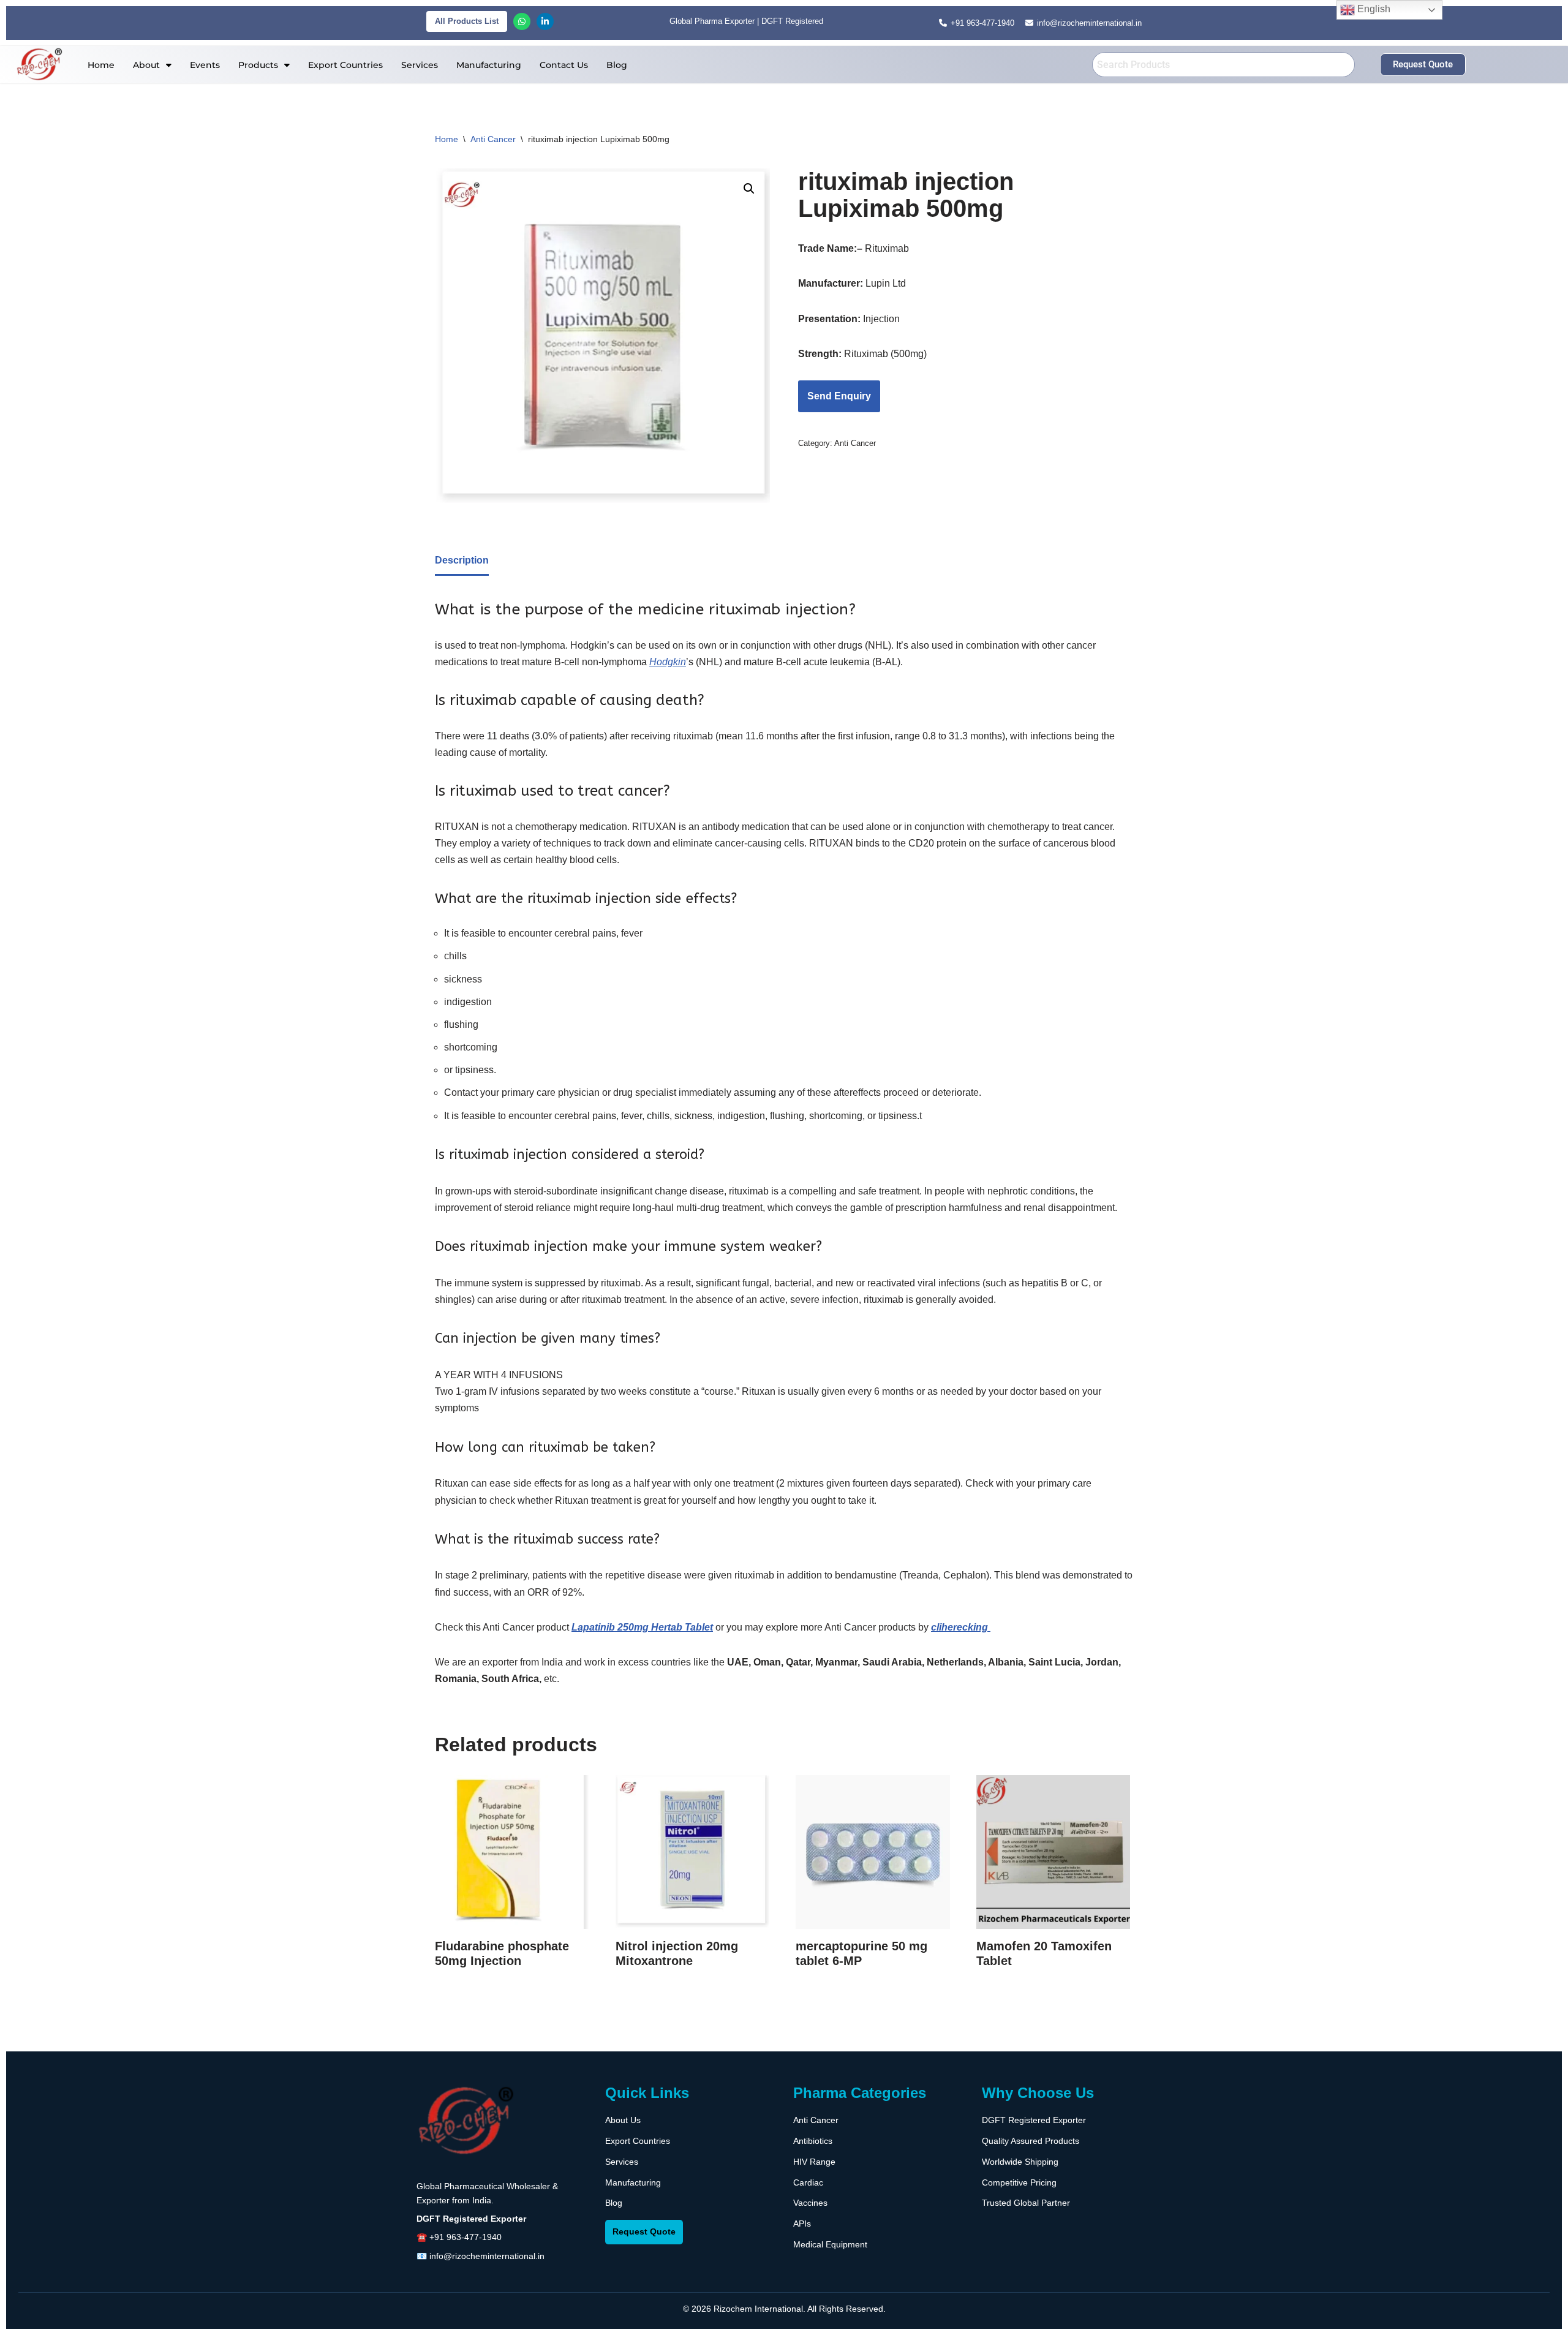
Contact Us (564, 65)
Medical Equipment (830, 2244)
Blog (617, 65)
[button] (152, 65)
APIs (802, 2224)
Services (420, 65)
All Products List (467, 21)
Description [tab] (462, 560)
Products (258, 65)
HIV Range (814, 2162)
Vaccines (810, 2203)
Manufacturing (489, 65)
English (1373, 9)
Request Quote (644, 2231)
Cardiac (808, 2182)
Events (205, 65)
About (146, 65)
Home (101, 65)
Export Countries (345, 65)
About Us (623, 2120)
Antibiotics (813, 2141)
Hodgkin (668, 662)
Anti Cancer (493, 139)
